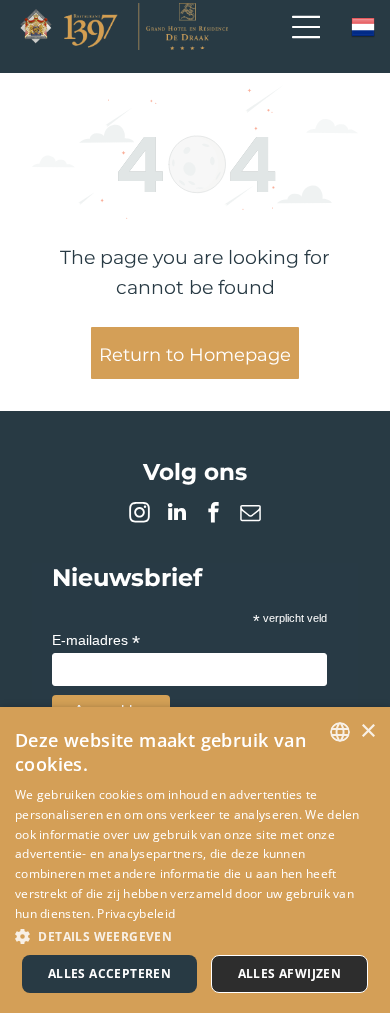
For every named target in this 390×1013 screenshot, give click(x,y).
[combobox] (340, 732)
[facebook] (214, 514)
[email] (251, 514)
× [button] (367, 731)
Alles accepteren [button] (109, 973)
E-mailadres (96, 640)
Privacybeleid (136, 913)
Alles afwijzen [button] (290, 973)
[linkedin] (177, 514)
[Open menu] (306, 27)
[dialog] (195, 860)
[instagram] (140, 514)
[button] (195, 935)
